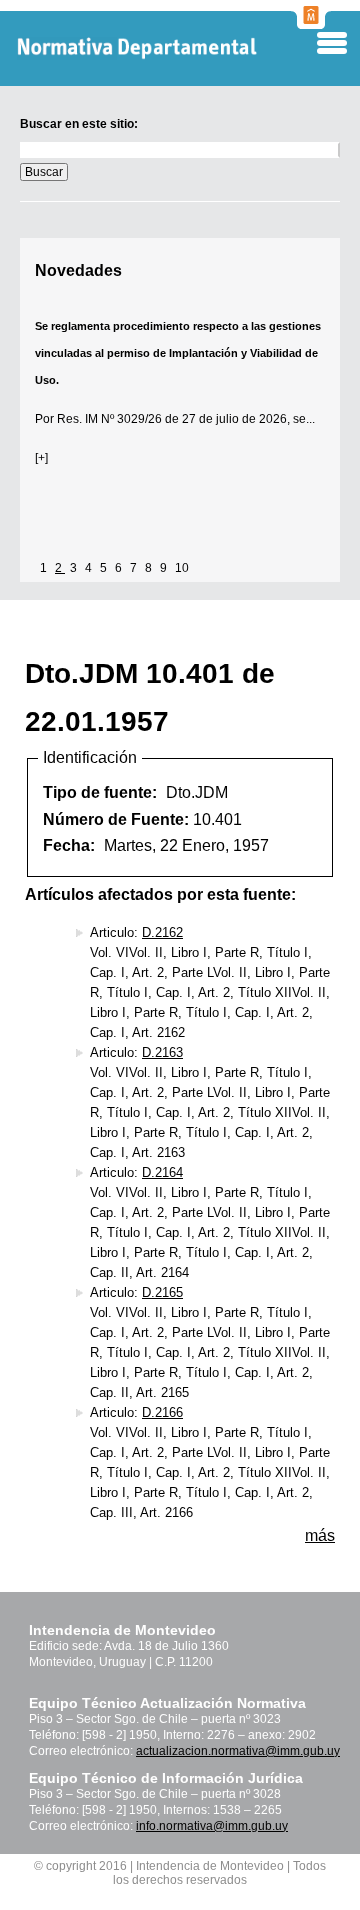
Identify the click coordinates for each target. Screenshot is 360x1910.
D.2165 (162, 1292)
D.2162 (162, 932)
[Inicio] (169, 48)
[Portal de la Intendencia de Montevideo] (311, 23)
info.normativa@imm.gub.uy (212, 1826)
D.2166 (162, 1412)
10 (182, 568)
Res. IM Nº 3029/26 (109, 419)
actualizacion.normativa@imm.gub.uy (238, 1751)
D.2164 (162, 1172)
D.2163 (162, 1052)
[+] (41, 458)
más (320, 1535)
